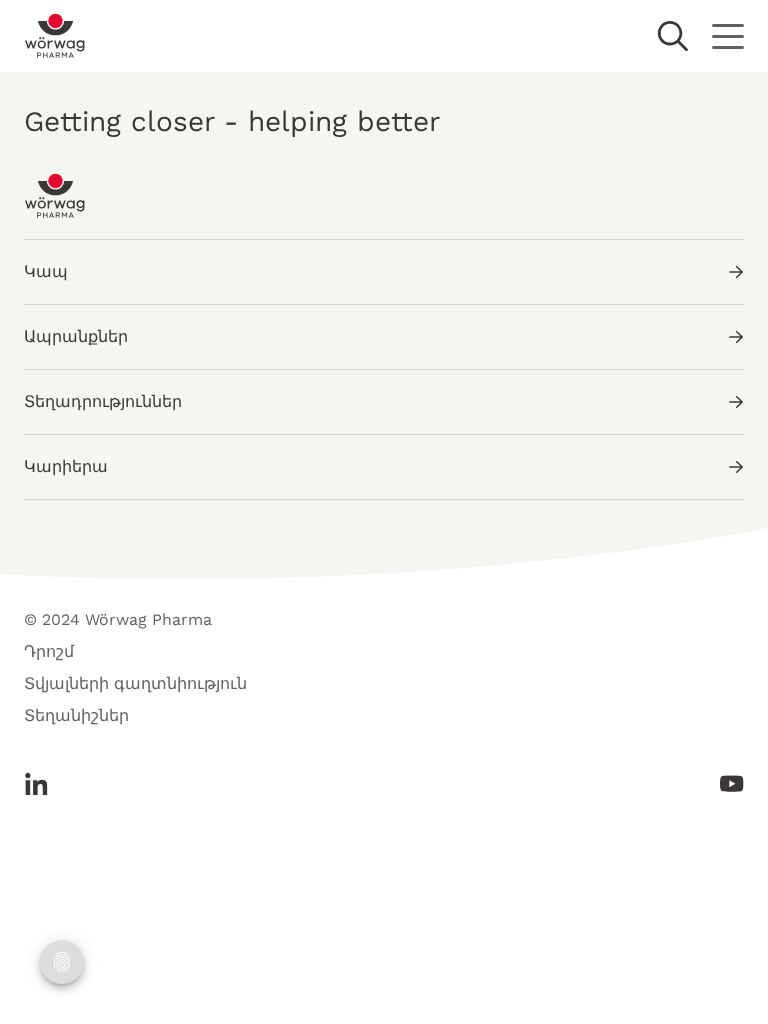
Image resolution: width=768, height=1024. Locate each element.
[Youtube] (726, 784)
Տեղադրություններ (103, 401)
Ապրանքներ (76, 336)
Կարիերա (66, 466)
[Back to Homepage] (55, 36)
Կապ (46, 271)
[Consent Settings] (62, 962)
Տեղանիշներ (76, 715)
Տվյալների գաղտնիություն (135, 683)
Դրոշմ (49, 651)
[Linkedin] (42, 784)
